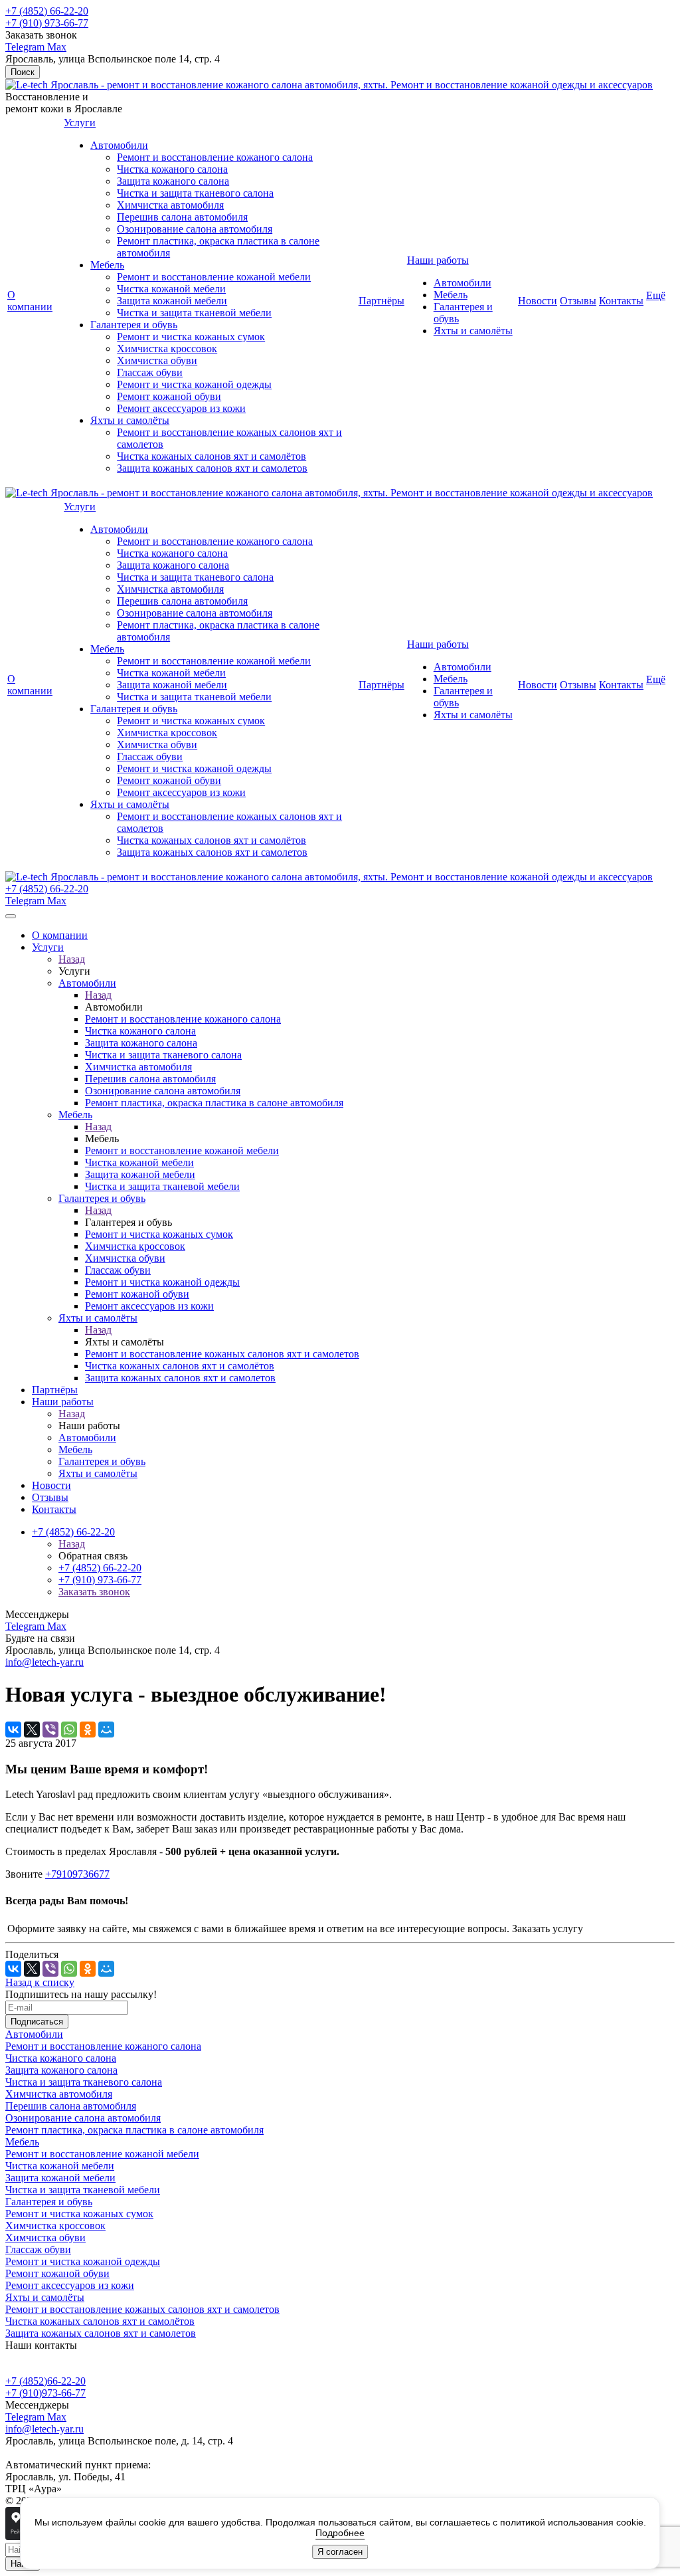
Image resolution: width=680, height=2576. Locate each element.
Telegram (26, 47)
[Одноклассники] (88, 1730)
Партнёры (382, 301)
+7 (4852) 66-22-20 (47, 11)
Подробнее (340, 2533)
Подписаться (37, 2022)
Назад (72, 959)
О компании (30, 301)
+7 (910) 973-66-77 (47, 23)
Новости (538, 301)
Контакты (621, 301)
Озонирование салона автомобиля (195, 229)
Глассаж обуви (150, 372)
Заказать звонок (94, 1592)
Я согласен (340, 2552)
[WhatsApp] (69, 1730)
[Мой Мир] (106, 1730)
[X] (32, 1730)
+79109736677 (77, 1874)
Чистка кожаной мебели (171, 289)
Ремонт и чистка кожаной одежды (194, 384)
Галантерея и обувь (134, 325)
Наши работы (438, 260)
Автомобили (119, 145)
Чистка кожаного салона (172, 169)
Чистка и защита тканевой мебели (194, 313)
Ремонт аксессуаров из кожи (181, 408)
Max (57, 47)
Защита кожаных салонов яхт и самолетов (212, 468)
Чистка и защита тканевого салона (195, 193)
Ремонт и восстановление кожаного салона (215, 157)
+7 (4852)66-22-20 (45, 2381)
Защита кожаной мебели (172, 301)
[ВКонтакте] (13, 1730)
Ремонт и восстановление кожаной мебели (214, 277)
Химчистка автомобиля (170, 205)
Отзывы (578, 301)
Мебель (107, 265)
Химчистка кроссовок (167, 348)
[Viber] (50, 1730)
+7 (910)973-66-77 (45, 2393)
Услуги (80, 123)
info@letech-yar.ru (44, 1662)
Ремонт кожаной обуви (169, 396)
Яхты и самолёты (130, 420)
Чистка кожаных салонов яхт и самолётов (212, 456)
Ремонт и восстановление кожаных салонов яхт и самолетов (142, 2309)
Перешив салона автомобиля (182, 217)
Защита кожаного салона (173, 181)
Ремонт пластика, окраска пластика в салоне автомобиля (134, 2130)
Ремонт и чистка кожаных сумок (191, 337)
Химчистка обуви (157, 360)
